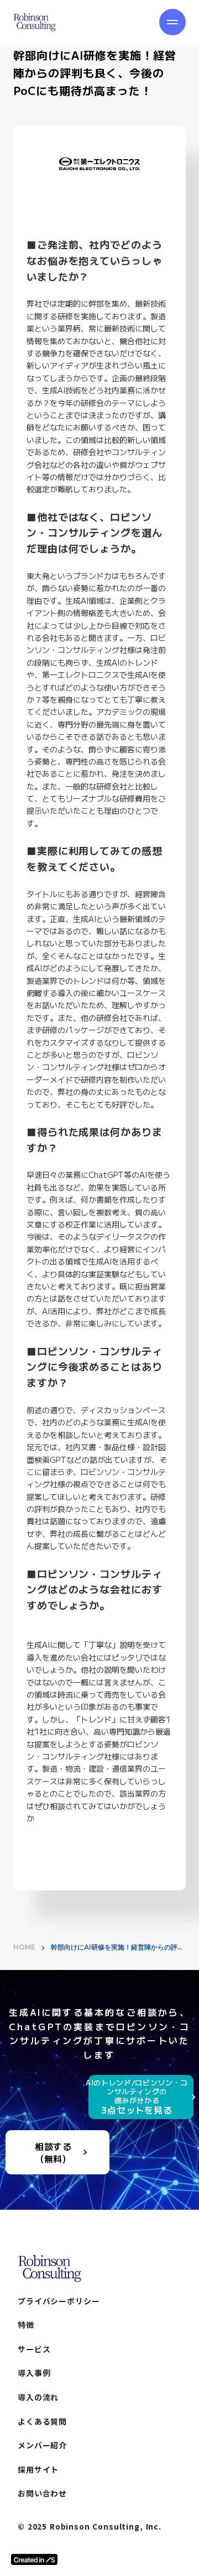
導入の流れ (38, 2397)
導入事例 (34, 2373)
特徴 (26, 2325)
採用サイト (38, 2470)
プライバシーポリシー (59, 2301)
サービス (34, 2349)
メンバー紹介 (42, 2445)
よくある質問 (42, 2422)
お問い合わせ (42, 2493)
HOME (24, 1947)
